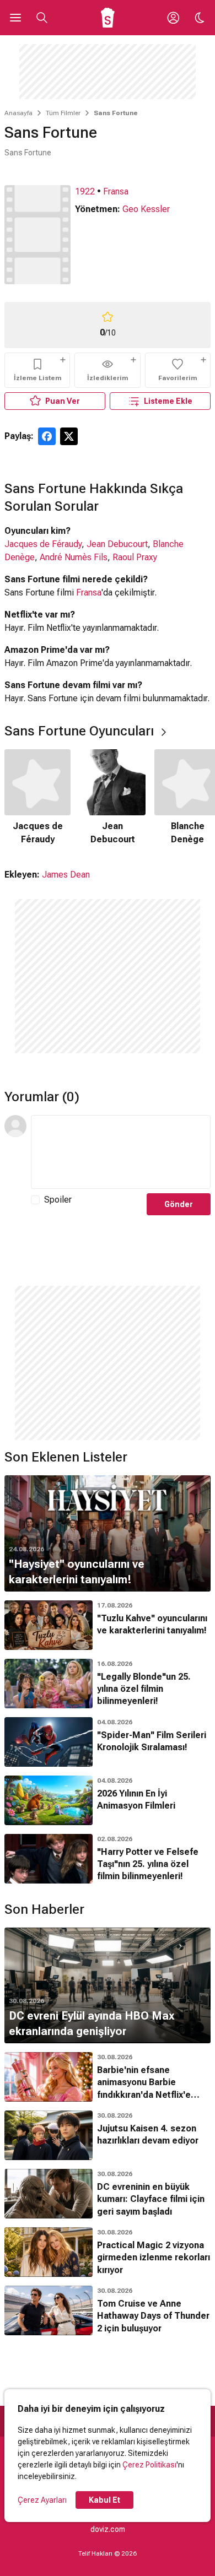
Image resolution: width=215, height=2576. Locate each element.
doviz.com (108, 2529)
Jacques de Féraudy (43, 544)
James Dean (66, 875)
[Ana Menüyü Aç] (15, 18)
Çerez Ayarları (42, 2500)
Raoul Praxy (135, 557)
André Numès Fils (74, 557)
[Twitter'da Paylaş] (69, 436)
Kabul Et (104, 2500)
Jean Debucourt (117, 544)
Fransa (116, 191)
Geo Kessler (146, 209)
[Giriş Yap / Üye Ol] (173, 18)
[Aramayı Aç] (42, 18)
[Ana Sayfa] (108, 18)
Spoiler (58, 1200)
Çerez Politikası (149, 2465)
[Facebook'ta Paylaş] (47, 436)
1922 (85, 191)
